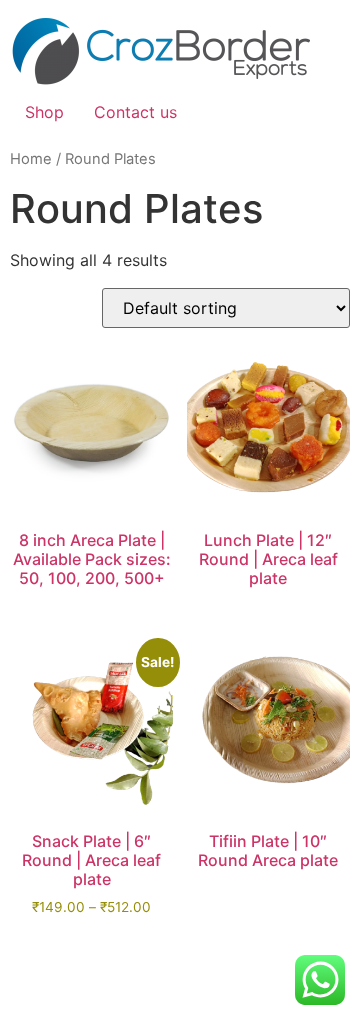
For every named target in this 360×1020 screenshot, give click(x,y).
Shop (44, 112)
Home (31, 159)
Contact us (135, 112)
